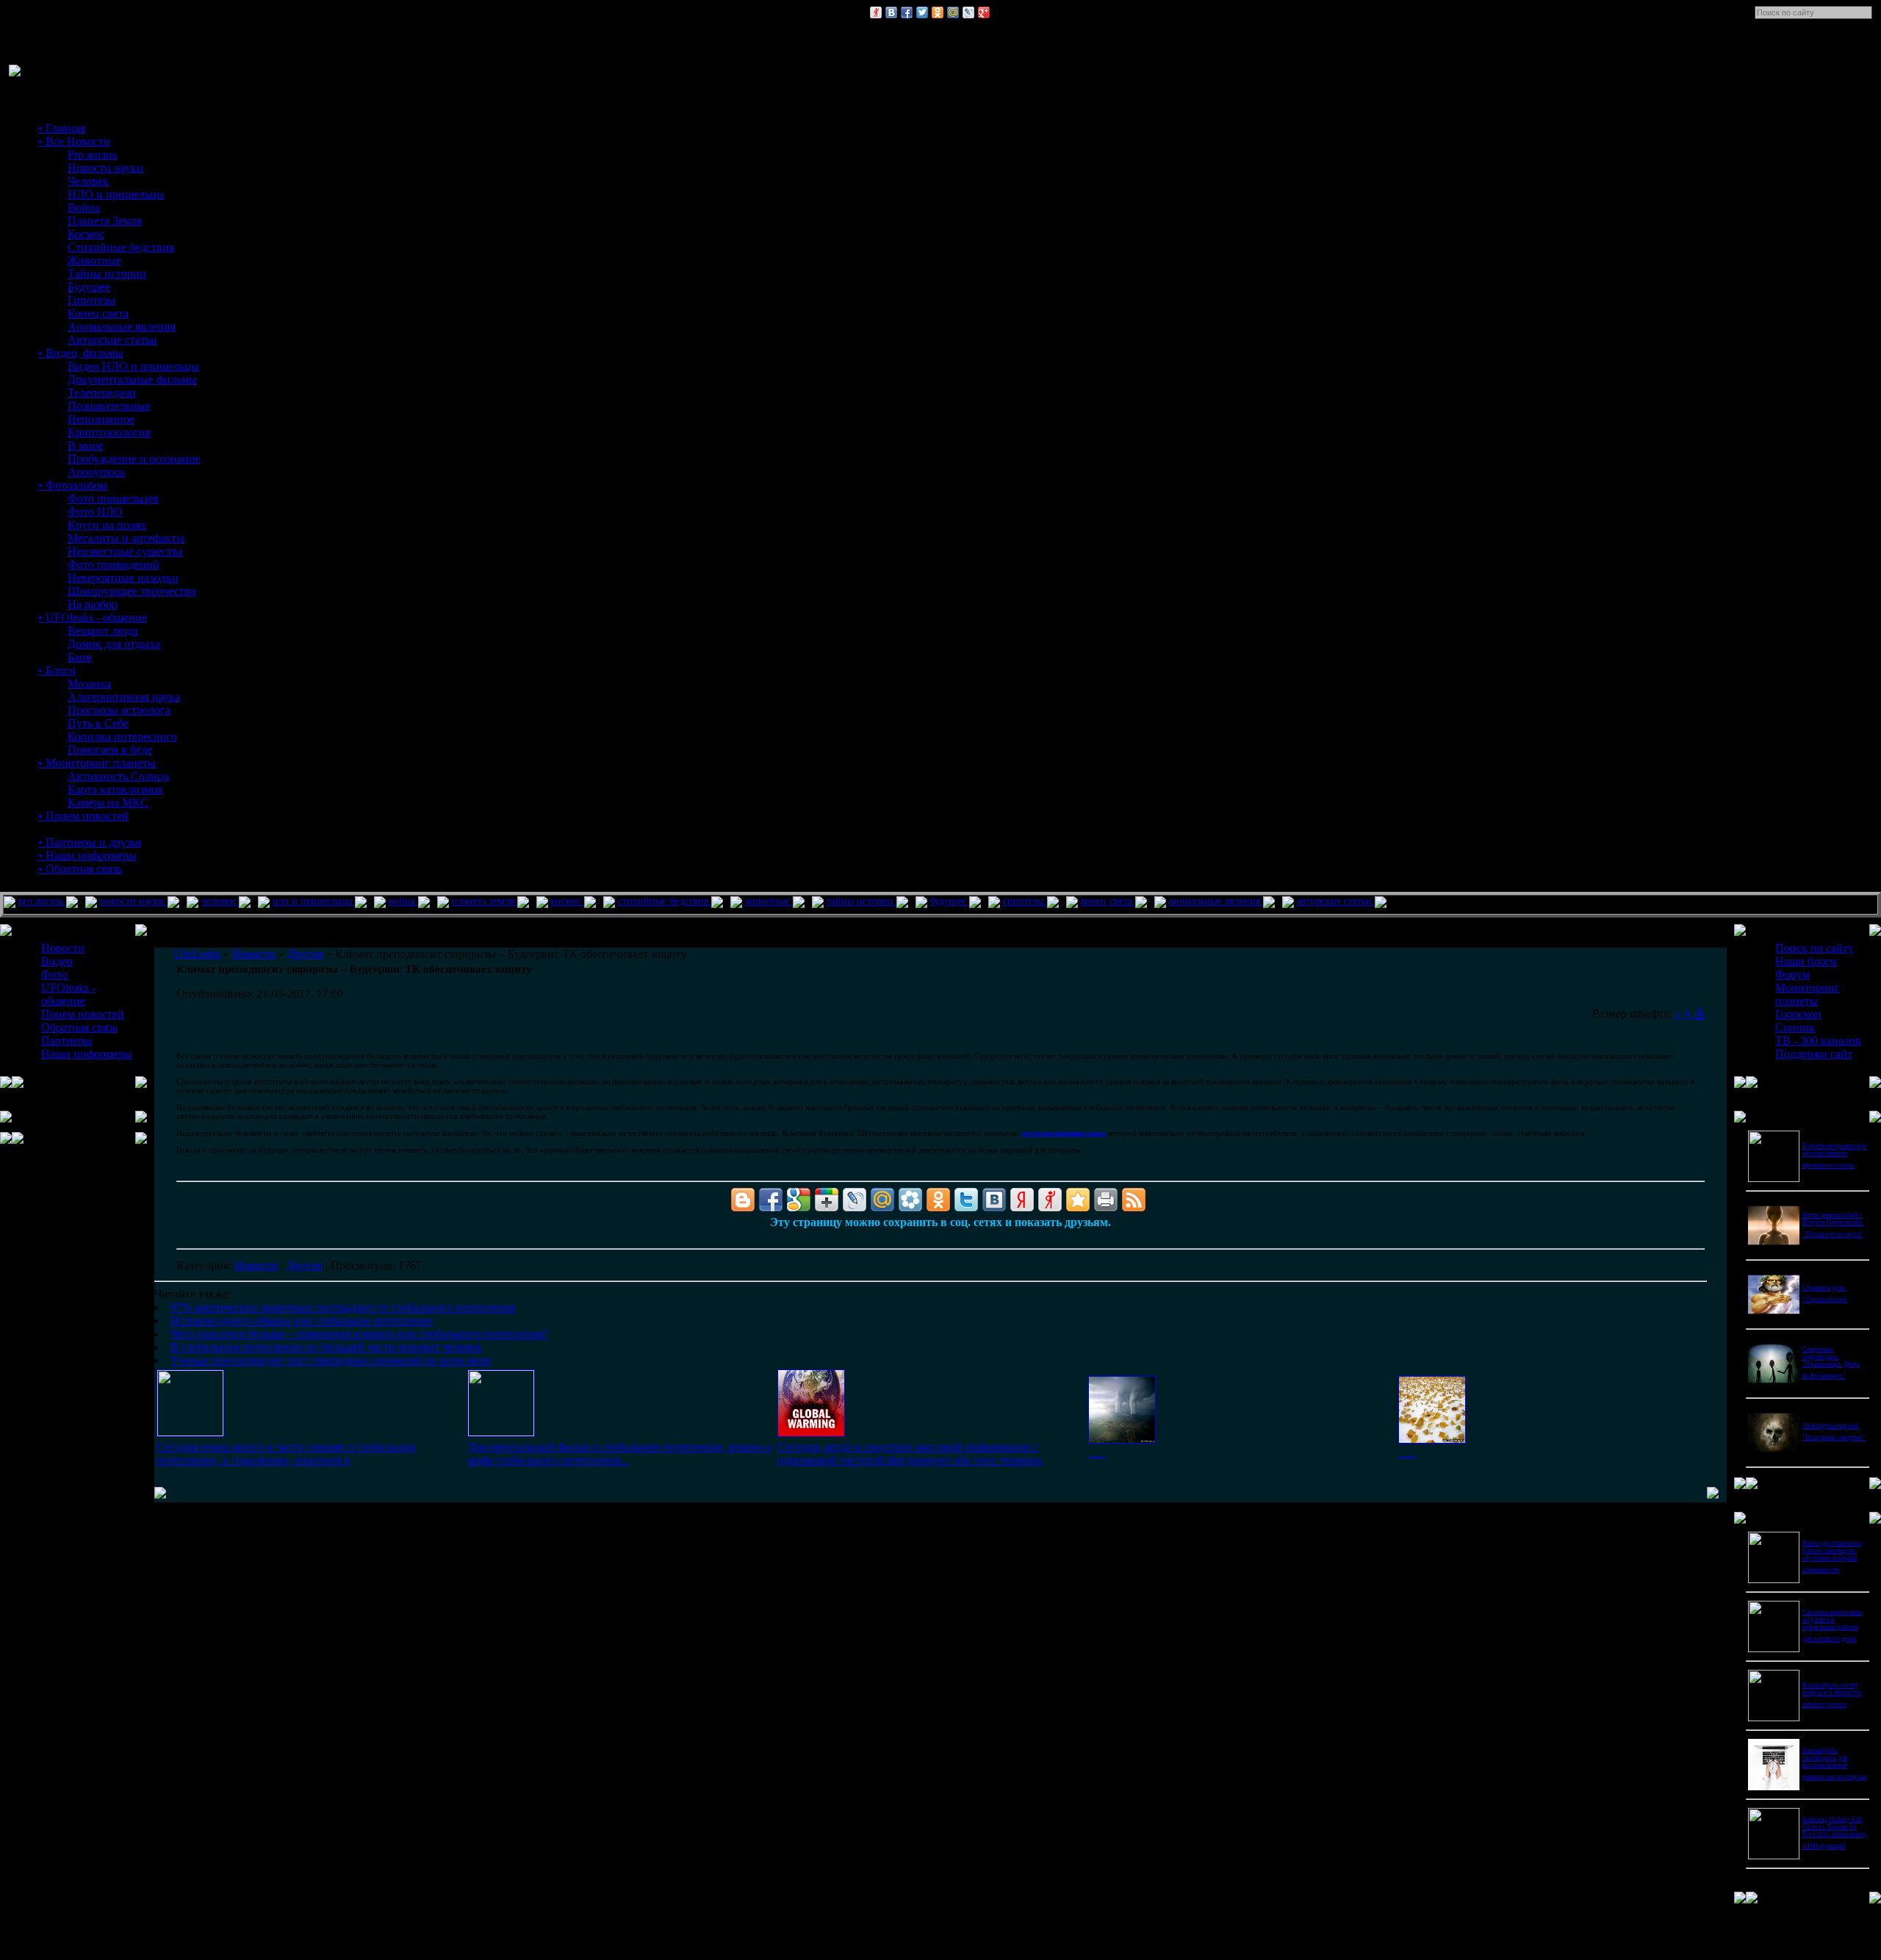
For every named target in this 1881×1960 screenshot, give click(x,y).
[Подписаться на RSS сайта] (1134, 1200)
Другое (305, 1265)
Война (84, 208)
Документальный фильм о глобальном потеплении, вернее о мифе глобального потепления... (619, 1453)
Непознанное (101, 419)
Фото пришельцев (113, 498)
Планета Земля (105, 221)
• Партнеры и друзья (90, 842)
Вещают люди (103, 631)
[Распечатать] (1106, 1200)
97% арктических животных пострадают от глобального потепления (343, 1307)
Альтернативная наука (124, 697)
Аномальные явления (122, 327)
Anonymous (96, 472)
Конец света (98, 313)
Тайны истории (107, 274)
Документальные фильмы (132, 379)
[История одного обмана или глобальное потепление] (501, 1432)
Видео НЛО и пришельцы (133, 366)
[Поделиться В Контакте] (891, 12)
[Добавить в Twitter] (922, 12)
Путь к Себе (98, 723)
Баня (79, 657)
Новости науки (105, 168)
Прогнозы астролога (119, 710)
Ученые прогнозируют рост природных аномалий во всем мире (331, 1360)
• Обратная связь (80, 869)
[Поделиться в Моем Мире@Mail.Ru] (953, 12)
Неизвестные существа (125, 551)
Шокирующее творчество (132, 591)
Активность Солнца (118, 776)
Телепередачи (102, 393)
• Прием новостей (83, 816)
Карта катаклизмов (115, 789)
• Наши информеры (87, 855)
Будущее (89, 287)
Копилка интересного (122, 736)
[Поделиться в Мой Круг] (910, 1200)
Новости (256, 1265)
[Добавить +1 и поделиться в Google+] (827, 1200)
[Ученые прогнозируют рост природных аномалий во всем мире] (1432, 1440)
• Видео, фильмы (81, 353)
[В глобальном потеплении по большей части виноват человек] (1122, 1440)
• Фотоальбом (73, 485)
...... (1097, 1453)
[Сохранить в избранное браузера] (1078, 1200)
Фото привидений (114, 565)
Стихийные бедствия (121, 247)
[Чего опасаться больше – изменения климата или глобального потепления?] (811, 1433)
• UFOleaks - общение (93, 617)
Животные (94, 260)
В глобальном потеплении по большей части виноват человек (326, 1347)
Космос (86, 234)
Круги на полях (107, 525)
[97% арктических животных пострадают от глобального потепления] (190, 1432)
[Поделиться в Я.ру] (876, 12)
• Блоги (57, 670)
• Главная (62, 128)
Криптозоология (109, 432)
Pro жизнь (93, 155)
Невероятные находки (123, 578)
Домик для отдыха (114, 644)
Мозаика (89, 684)
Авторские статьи (112, 340)
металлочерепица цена (1064, 1133)
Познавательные (109, 406)
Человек (88, 181)
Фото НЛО (95, 512)
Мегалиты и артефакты (126, 538)
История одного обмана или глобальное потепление (302, 1321)
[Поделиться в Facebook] (907, 12)
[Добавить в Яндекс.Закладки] (1022, 1200)
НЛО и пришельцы (116, 194)
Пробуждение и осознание (134, 459)
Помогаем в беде (110, 750)
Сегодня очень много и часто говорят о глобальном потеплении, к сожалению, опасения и (286, 1453)
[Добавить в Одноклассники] (938, 12)
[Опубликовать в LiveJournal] (968, 12)
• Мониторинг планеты (97, 763)
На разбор (93, 604)
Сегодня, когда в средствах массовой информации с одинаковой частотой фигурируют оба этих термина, (911, 1453)
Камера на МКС (108, 803)
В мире (86, 446)
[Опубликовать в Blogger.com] (743, 1200)
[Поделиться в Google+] (984, 12)
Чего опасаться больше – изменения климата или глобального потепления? (359, 1334)
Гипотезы (91, 300)
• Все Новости (74, 141)
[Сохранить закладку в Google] (799, 1200)
